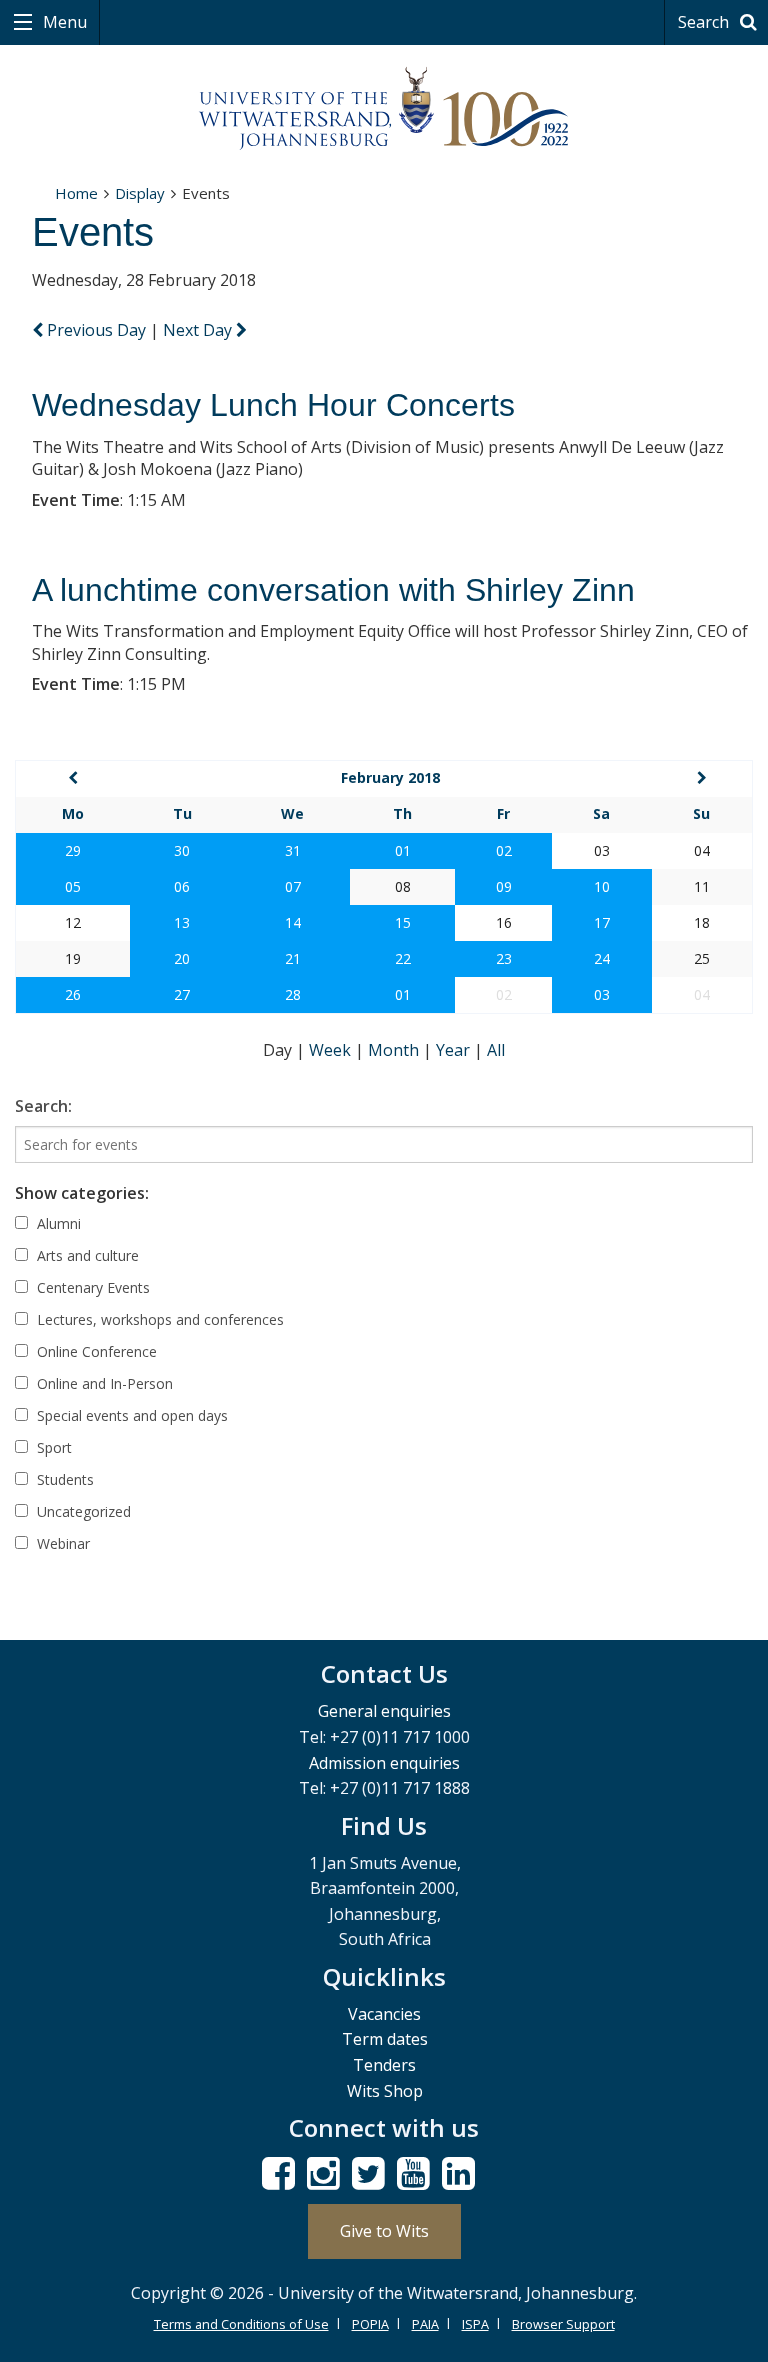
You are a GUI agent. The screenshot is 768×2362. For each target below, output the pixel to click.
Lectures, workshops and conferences (158, 1319)
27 (182, 994)
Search (705, 22)
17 (602, 922)
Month (395, 1050)
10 (602, 886)
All (496, 1050)
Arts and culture (86, 1255)
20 (182, 958)
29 (73, 850)
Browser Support (563, 2324)
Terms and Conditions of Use (241, 2324)
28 (293, 994)
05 (73, 886)
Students (63, 1479)
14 (293, 922)
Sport (52, 1447)
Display (140, 193)
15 (403, 922)
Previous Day (96, 330)
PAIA (425, 2324)
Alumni (57, 1223)
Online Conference (95, 1351)
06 (182, 886)
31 (293, 850)
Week (332, 1050)
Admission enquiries (384, 1763)
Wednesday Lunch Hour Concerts (273, 405)
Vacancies (384, 2014)
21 (293, 958)
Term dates (385, 2039)
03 (602, 994)
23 (504, 958)
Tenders (384, 2065)
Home (76, 193)
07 (293, 886)
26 (73, 994)
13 (182, 922)
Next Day (199, 330)
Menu (63, 22)
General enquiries (384, 1711)
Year (455, 1050)
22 (403, 958)
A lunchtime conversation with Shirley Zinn (333, 590)
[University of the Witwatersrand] (384, 109)
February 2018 (390, 777)
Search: (43, 1106)
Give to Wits (384, 2231)
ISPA (475, 2324)
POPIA (370, 2324)
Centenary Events (91, 1287)
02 (504, 850)
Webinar (61, 1543)
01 (403, 850)
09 (504, 886)
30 (182, 850)
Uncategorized (82, 1511)
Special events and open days (130, 1415)
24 (602, 958)
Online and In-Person (103, 1383)
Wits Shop (385, 2091)
